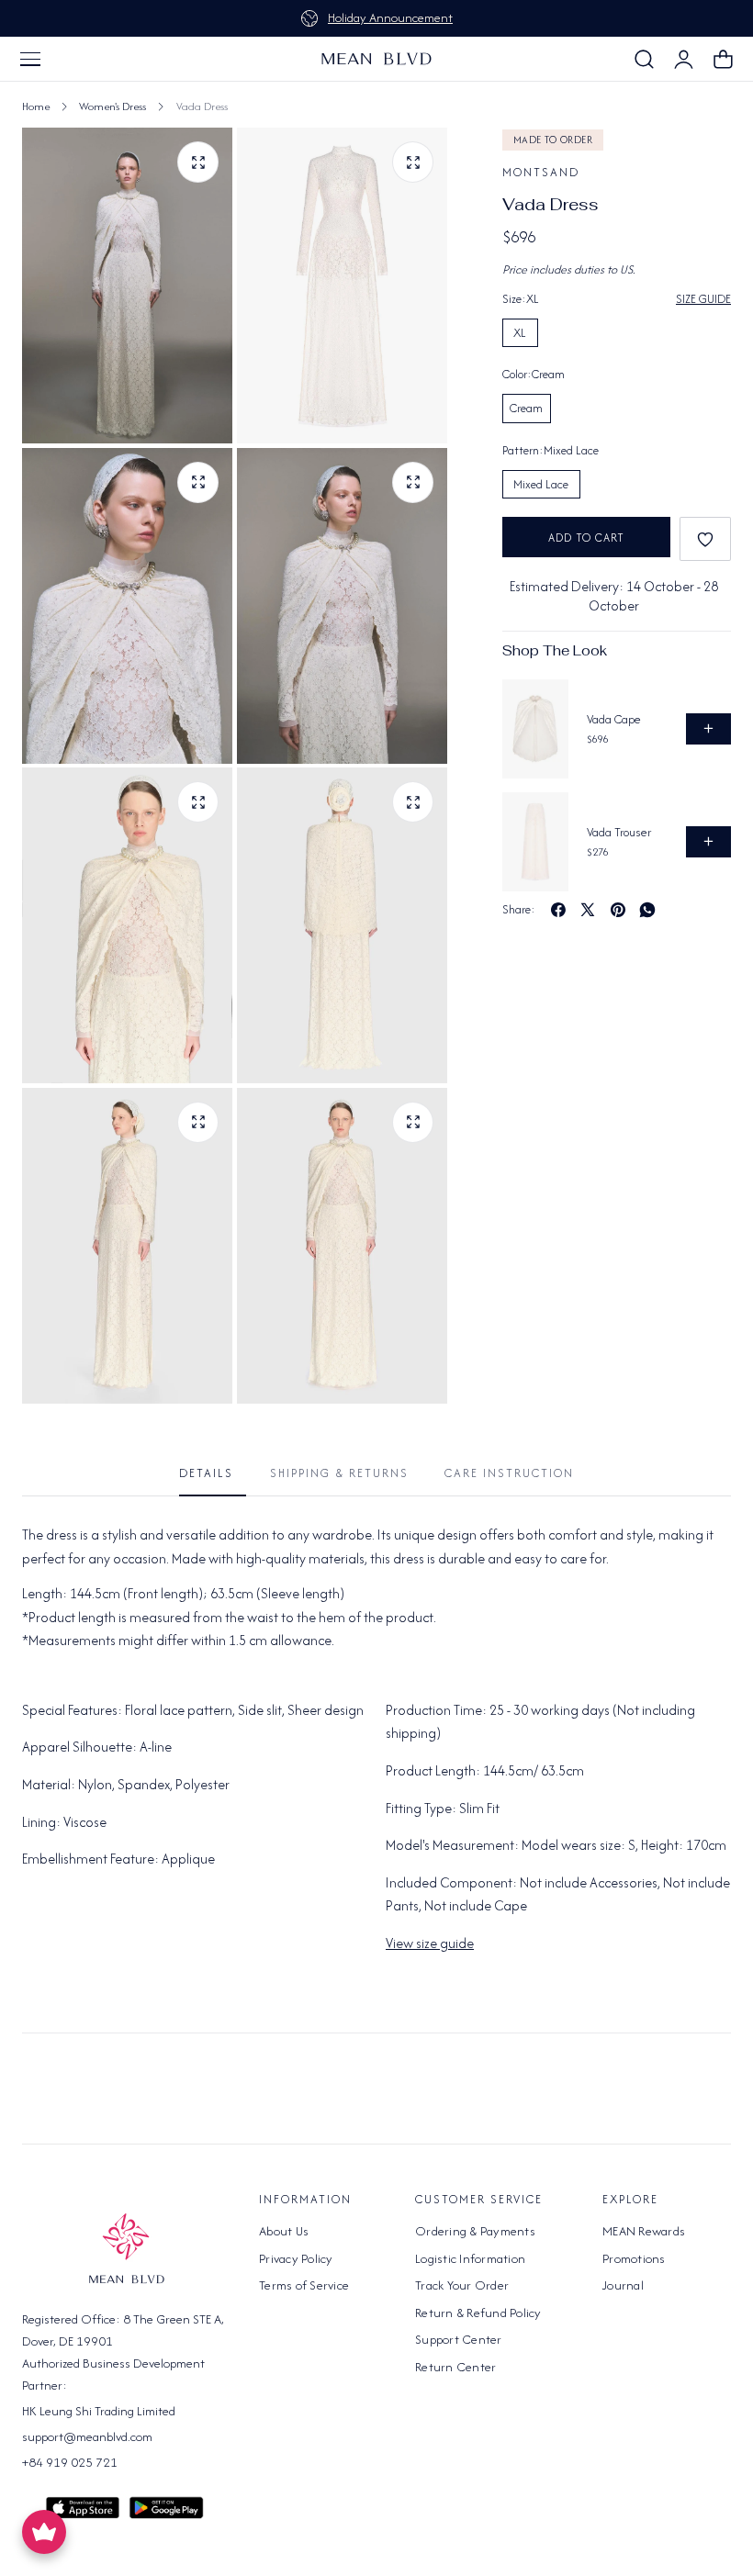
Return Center (455, 2367)
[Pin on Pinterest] (618, 910)
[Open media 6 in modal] (413, 802)
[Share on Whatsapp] (647, 910)
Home (36, 106)
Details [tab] (206, 1473)
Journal (623, 2285)
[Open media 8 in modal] (413, 1122)
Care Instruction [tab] (509, 1473)
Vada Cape (614, 719)
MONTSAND (541, 172)
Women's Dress (112, 106)
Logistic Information (470, 2258)
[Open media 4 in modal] (198, 162)
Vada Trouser (619, 832)
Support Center (459, 2339)
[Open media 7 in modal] (198, 1122)
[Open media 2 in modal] (198, 482)
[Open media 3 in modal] (413, 482)
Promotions (634, 2258)
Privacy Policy (296, 2258)
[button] (30, 59)
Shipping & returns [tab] (339, 1473)
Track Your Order (462, 2285)
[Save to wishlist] (705, 539)
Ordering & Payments (475, 2231)
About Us (284, 2231)
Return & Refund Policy (478, 2313)
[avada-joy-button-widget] (44, 2532)
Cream (526, 408)
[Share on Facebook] (558, 910)
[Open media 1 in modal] (413, 162)
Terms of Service (304, 2285)
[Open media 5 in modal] (198, 802)
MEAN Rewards (644, 2231)
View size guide (430, 1943)
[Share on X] (588, 910)
